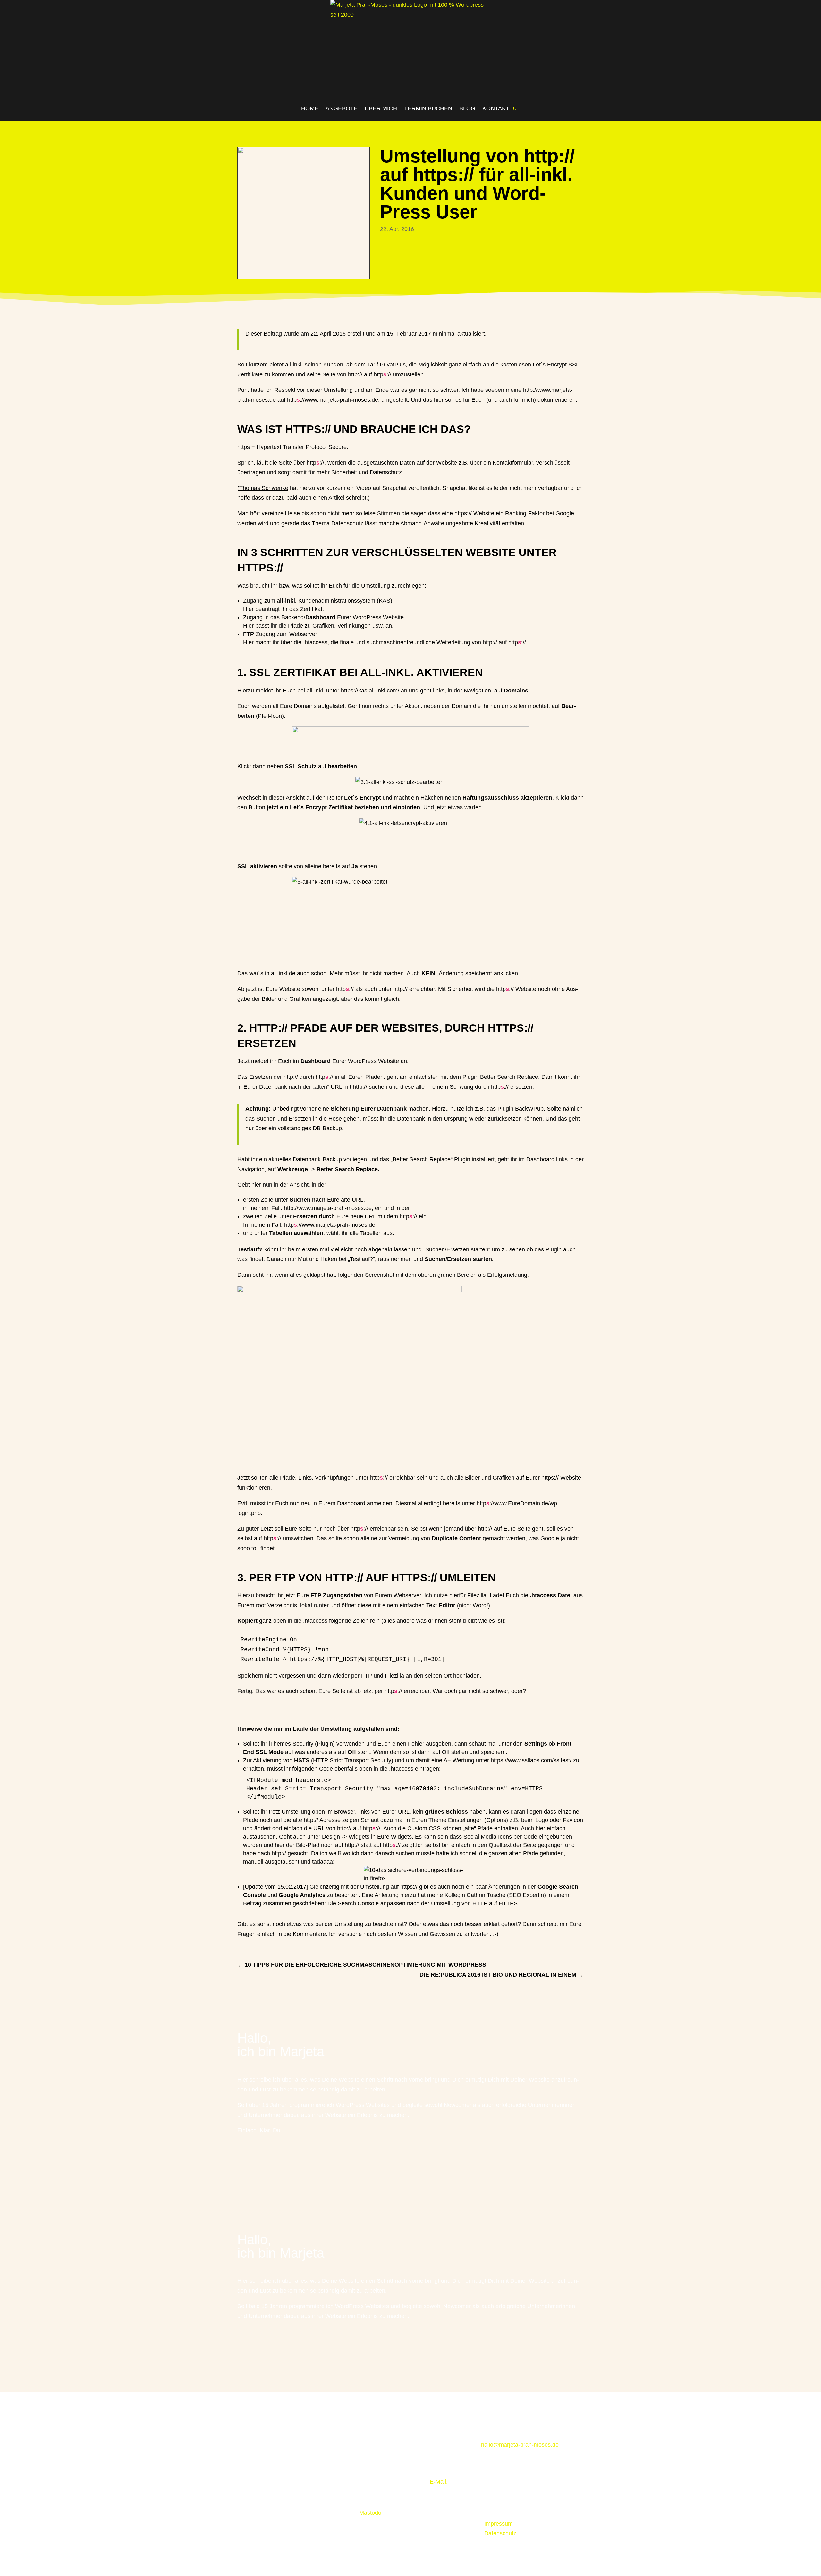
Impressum (499, 2524)
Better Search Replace (509, 1077)
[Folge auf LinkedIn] (255, 2162)
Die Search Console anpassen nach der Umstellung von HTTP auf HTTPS (423, 1903)
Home (310, 108)
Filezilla (477, 1595)
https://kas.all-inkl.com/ (370, 691)
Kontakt (496, 108)
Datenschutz (500, 2533)
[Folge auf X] (486, 2476)
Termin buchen (428, 108)
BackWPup (529, 1109)
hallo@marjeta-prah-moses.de (520, 2445)
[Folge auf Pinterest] (525, 2476)
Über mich (381, 108)
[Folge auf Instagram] (242, 2162)
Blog (467, 108)
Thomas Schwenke (264, 488)
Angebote (342, 108)
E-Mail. (439, 2482)
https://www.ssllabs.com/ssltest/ (531, 1760)
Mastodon (372, 2513)
